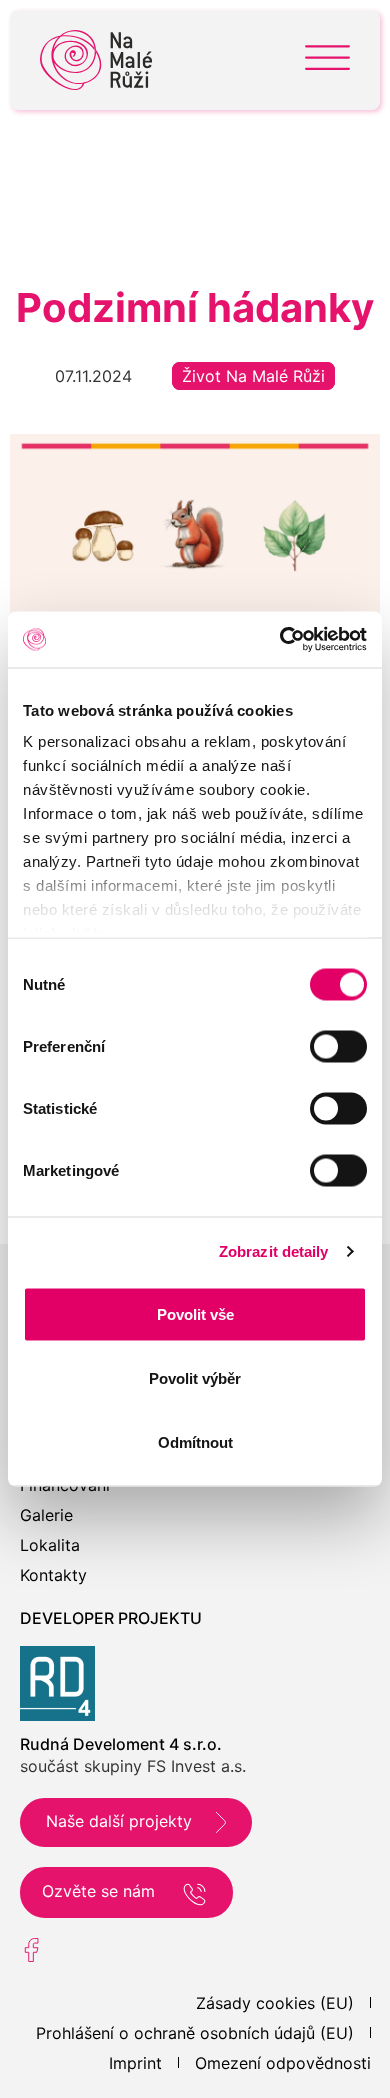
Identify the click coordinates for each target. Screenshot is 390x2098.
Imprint (135, 2063)
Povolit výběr (195, 1377)
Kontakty (53, 1575)
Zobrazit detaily (274, 1251)
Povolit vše (195, 1313)
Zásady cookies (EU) (275, 2003)
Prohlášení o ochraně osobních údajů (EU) (195, 2033)
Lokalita (50, 1545)
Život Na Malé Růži (253, 376)
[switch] (338, 1046)
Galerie (46, 1515)
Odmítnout (195, 1441)
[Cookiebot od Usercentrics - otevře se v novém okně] (280, 640)
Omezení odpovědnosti (283, 2063)
